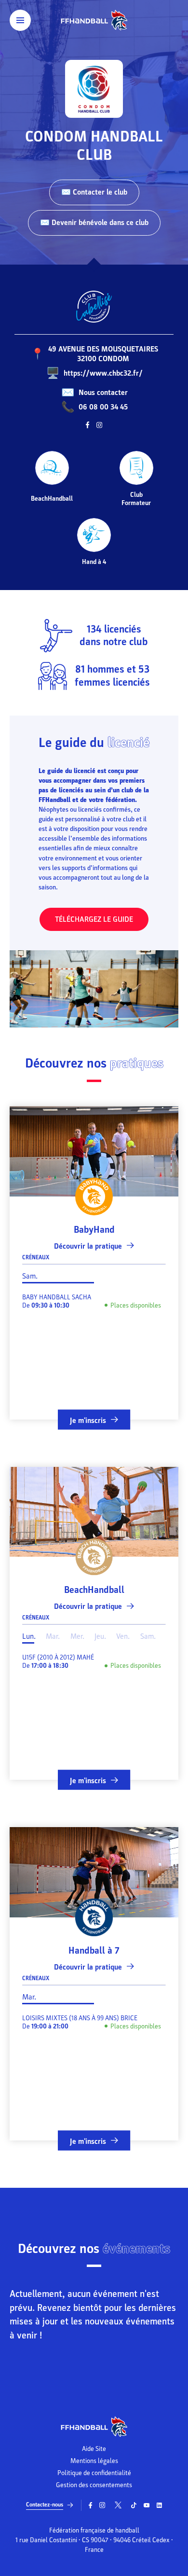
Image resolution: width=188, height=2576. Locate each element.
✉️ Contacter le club (94, 192)
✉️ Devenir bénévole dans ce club (94, 223)
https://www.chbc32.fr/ (103, 373)
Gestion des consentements (94, 2485)
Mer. (77, 1636)
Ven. (123, 1636)
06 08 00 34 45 (103, 407)
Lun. (29, 1636)
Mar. (53, 1636)
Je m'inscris (88, 1420)
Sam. (30, 1276)
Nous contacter (103, 393)
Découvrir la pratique (88, 1246)
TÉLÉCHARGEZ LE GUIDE (94, 919)
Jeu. (100, 1636)
